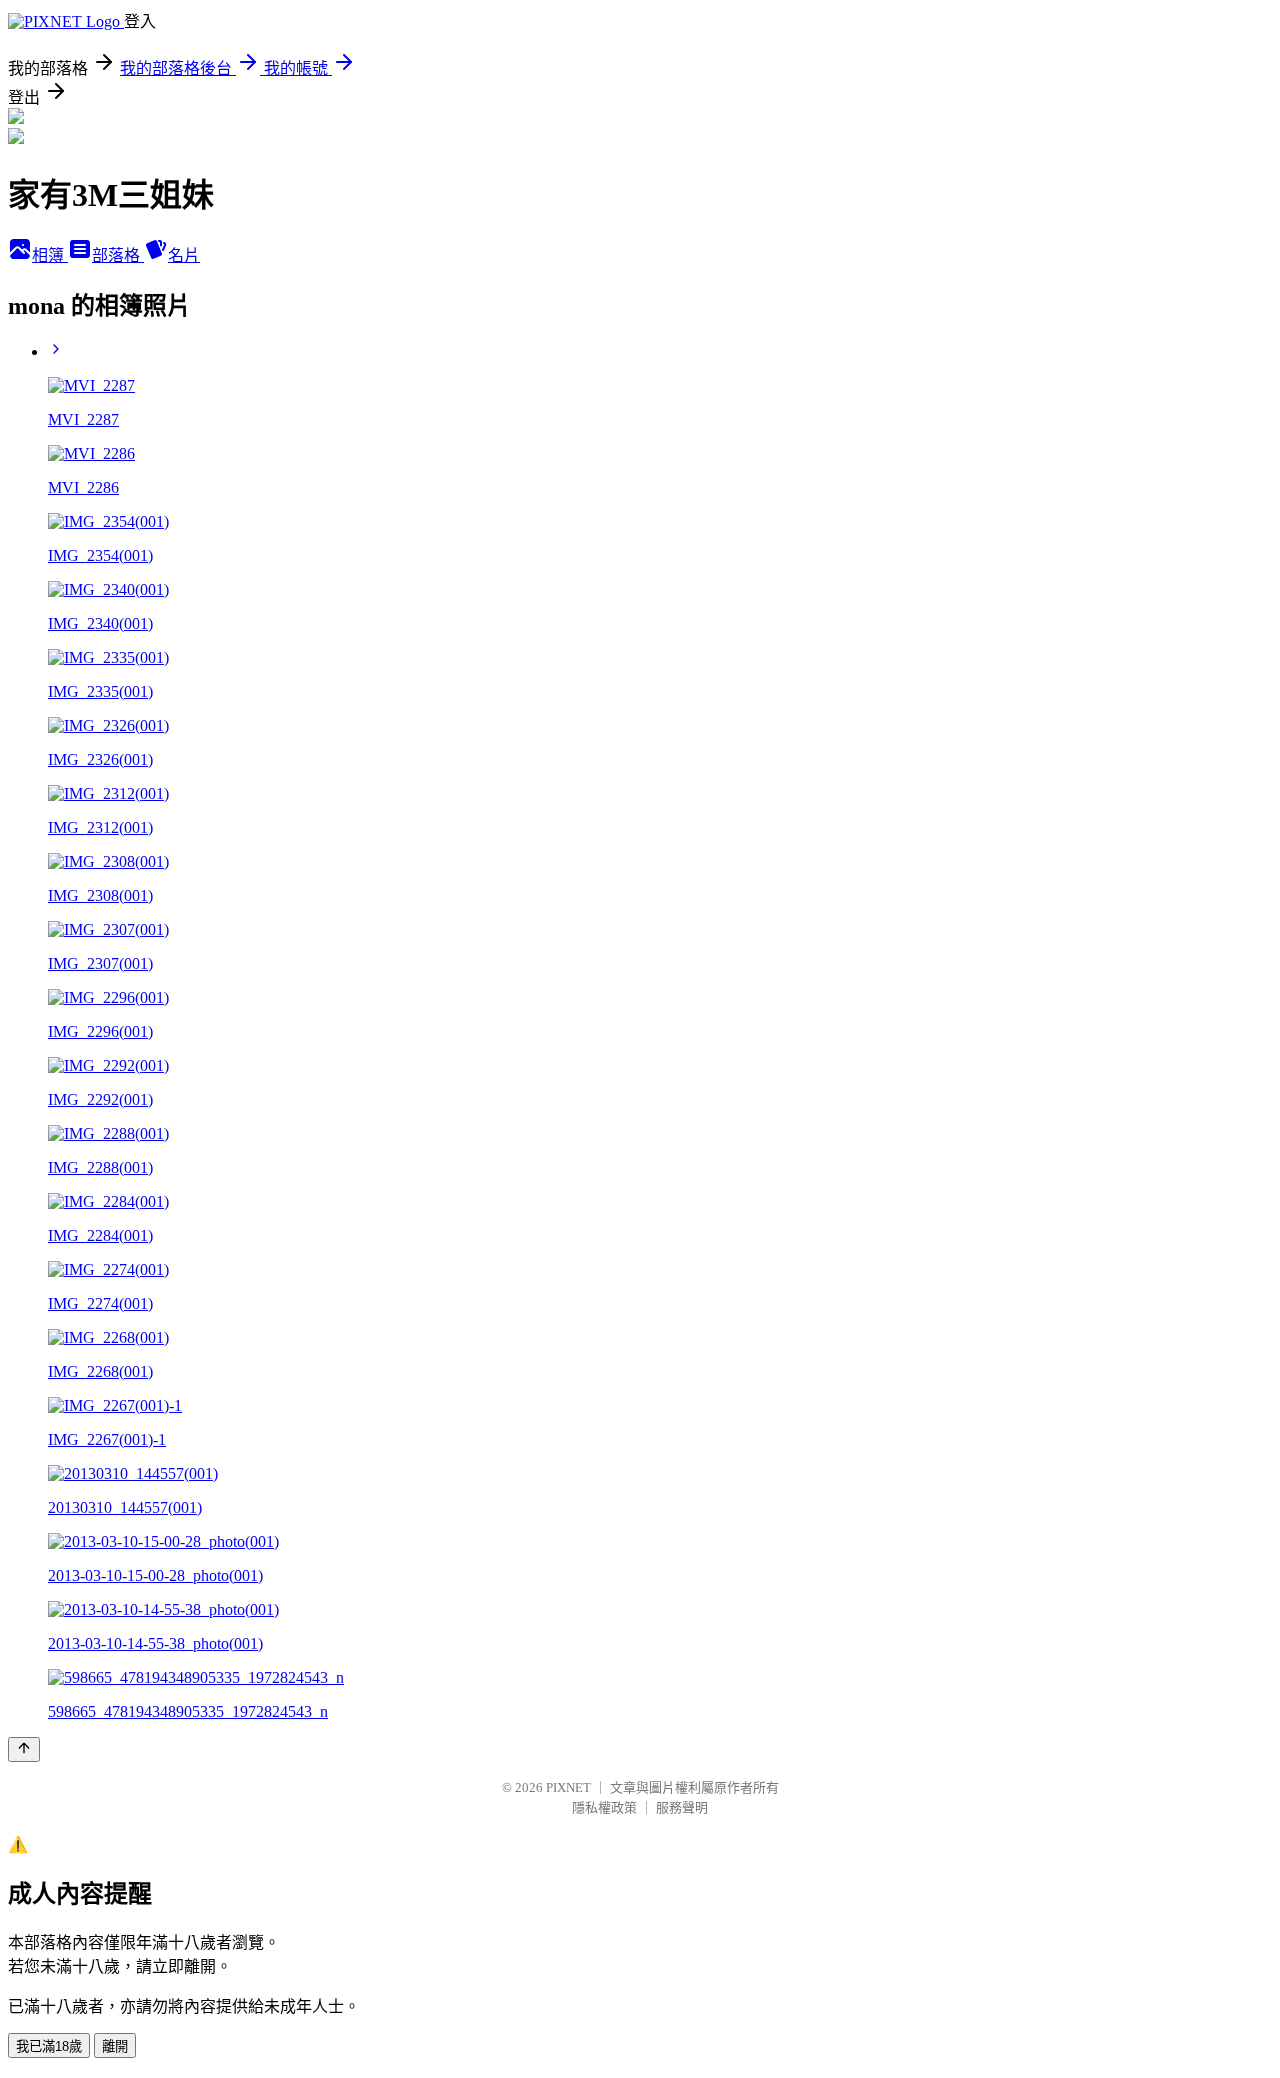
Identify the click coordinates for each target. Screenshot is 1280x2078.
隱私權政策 (604, 1807)
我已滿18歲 (49, 2046)
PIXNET (568, 1787)
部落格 (118, 255)
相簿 (50, 255)
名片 (184, 255)
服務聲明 (682, 1807)
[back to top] (24, 1749)
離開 (115, 2046)
